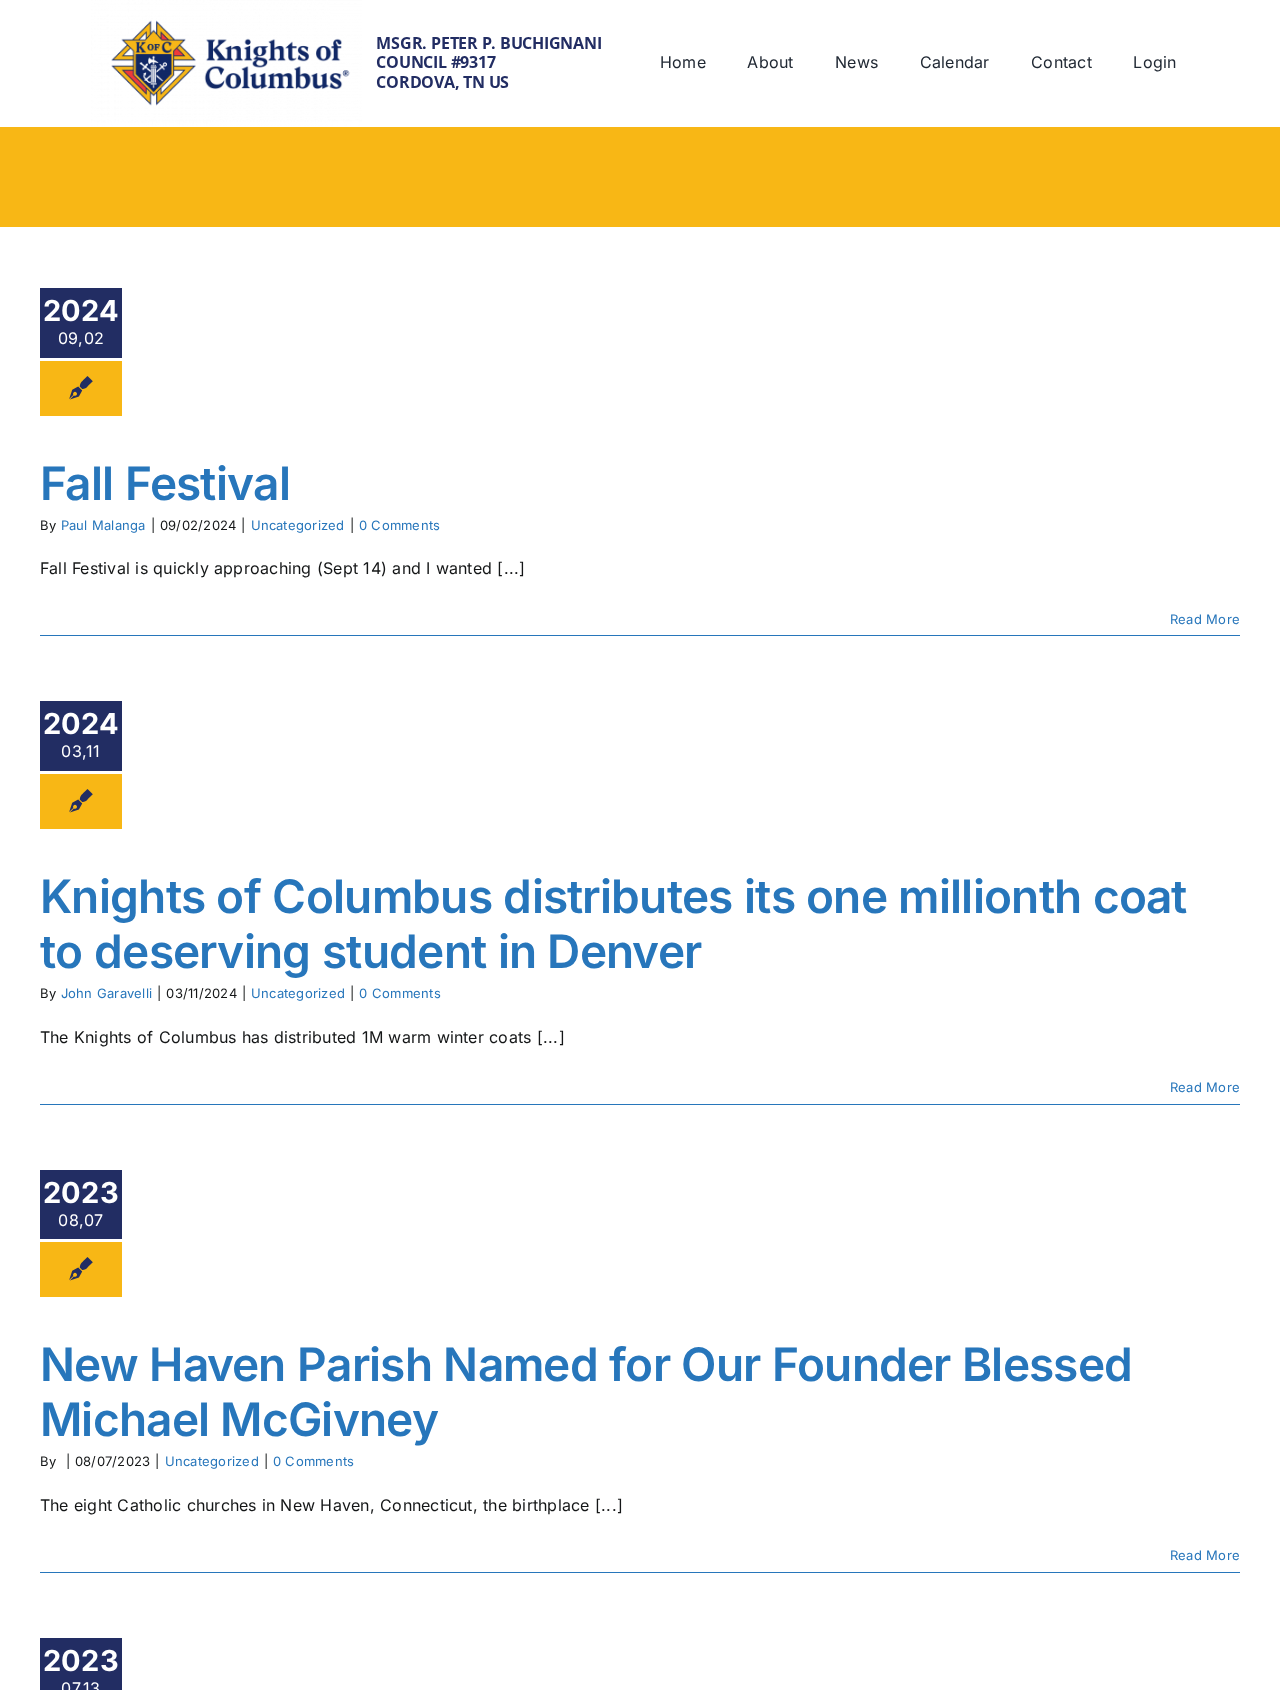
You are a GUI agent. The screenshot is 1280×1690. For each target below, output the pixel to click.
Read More (1205, 619)
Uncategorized (298, 525)
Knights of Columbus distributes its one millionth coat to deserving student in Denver (613, 923)
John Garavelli (106, 993)
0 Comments (399, 525)
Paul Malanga (103, 525)
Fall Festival (165, 483)
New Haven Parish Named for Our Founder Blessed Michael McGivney (586, 1391)
